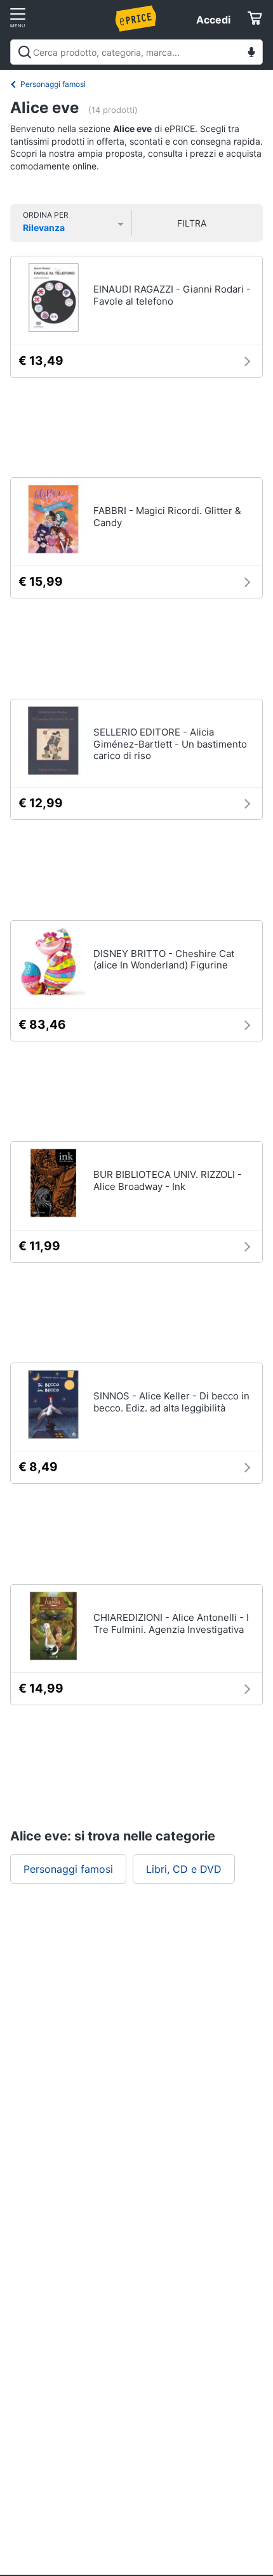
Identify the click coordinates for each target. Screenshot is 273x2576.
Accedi (213, 20)
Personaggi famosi (53, 84)
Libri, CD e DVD (184, 1869)
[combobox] (136, 52)
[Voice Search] (251, 54)
